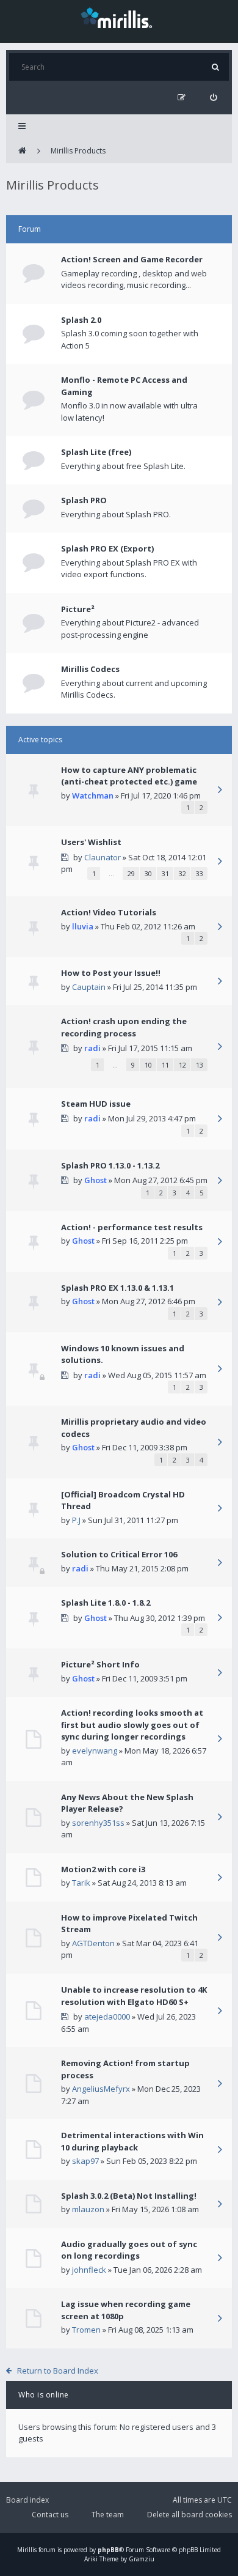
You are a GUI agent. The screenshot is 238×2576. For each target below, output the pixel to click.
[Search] (215, 67)
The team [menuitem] (108, 2515)
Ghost (96, 1180)
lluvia (83, 926)
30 (148, 873)
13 (200, 1065)
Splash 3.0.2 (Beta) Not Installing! (129, 2196)
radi (92, 1048)
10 (148, 1065)
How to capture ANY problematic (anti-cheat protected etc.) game (129, 776)
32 (182, 873)
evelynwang (95, 1751)
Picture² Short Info (100, 1664)
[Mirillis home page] (119, 17)
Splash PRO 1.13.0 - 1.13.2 (110, 1165)
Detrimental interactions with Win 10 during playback (132, 2141)
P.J (76, 1520)
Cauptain (89, 987)
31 (165, 873)
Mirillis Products (78, 151)
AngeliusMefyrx (101, 2089)
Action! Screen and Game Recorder (132, 259)
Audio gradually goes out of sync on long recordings (129, 2250)
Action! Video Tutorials (109, 912)
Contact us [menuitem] (50, 2515)
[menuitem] (213, 98)
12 (182, 1065)
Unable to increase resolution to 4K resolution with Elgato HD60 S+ (134, 1996)
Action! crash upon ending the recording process (124, 1027)
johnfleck (89, 2270)
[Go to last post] (220, 791)
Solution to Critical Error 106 (119, 1554)
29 (131, 873)
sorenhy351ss (98, 1823)
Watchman (93, 795)
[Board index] (22, 151)
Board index (27, 2500)
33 (200, 873)
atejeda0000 (107, 2017)
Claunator (103, 857)
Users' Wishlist (91, 842)
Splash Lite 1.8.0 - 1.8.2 (106, 1603)
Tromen (86, 2330)
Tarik (81, 1883)
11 (165, 1065)
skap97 (85, 2161)
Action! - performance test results (132, 1227)
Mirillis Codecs (90, 669)
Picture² (78, 609)
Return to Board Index (58, 2371)
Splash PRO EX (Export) (107, 548)
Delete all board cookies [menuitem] (189, 2515)
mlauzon (88, 2209)
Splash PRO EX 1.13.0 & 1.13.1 (117, 1288)
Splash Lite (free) (96, 452)
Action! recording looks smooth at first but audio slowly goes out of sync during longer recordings (132, 1725)
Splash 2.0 (81, 320)
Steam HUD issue (96, 1104)
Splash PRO (84, 500)
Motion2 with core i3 (103, 1869)
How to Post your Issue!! (111, 973)
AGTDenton (93, 1943)
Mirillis (27, 2550)
